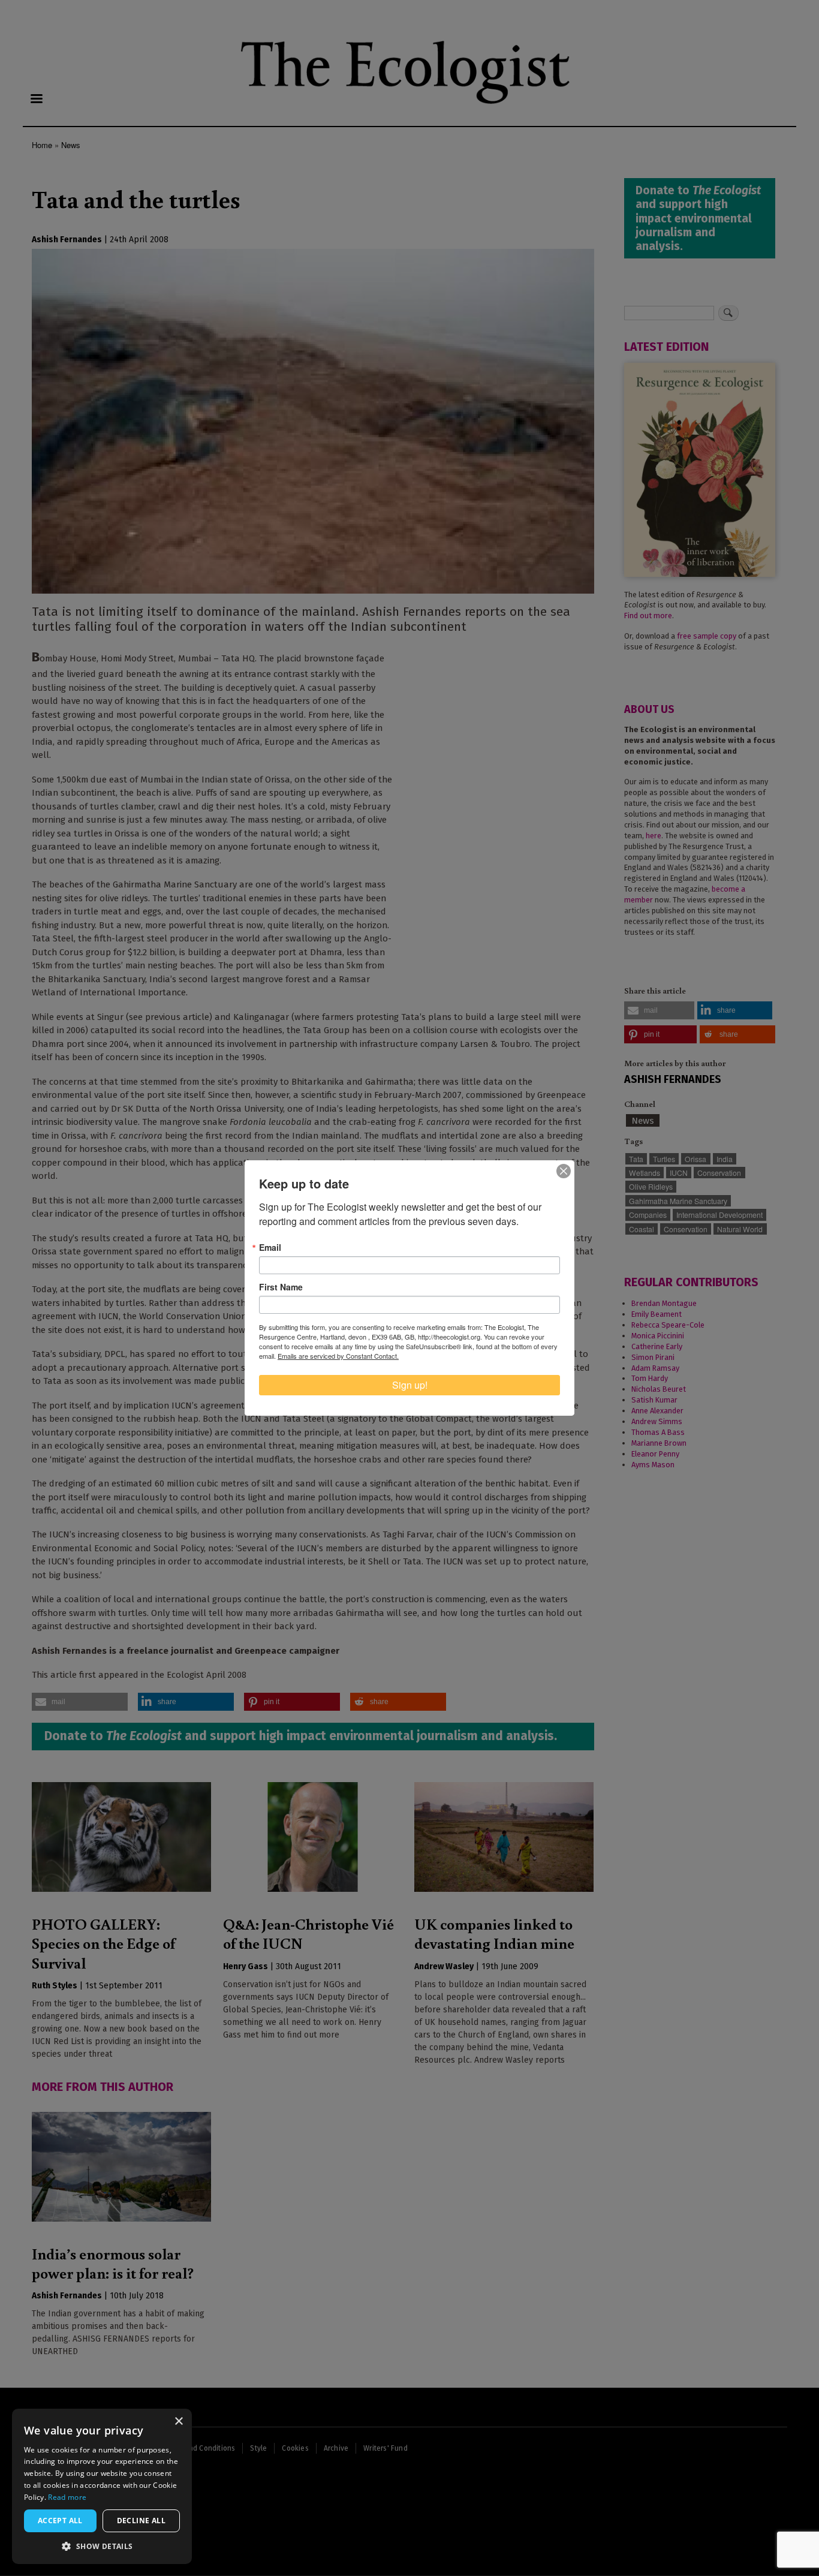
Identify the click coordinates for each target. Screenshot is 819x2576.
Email (270, 1247)
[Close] (564, 1171)
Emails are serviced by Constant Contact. (338, 1356)
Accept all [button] (60, 2521)
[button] (102, 2546)
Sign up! (410, 1385)
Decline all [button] (141, 2521)
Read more (67, 2497)
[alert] (102, 2486)
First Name (281, 1287)
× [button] (178, 2422)
